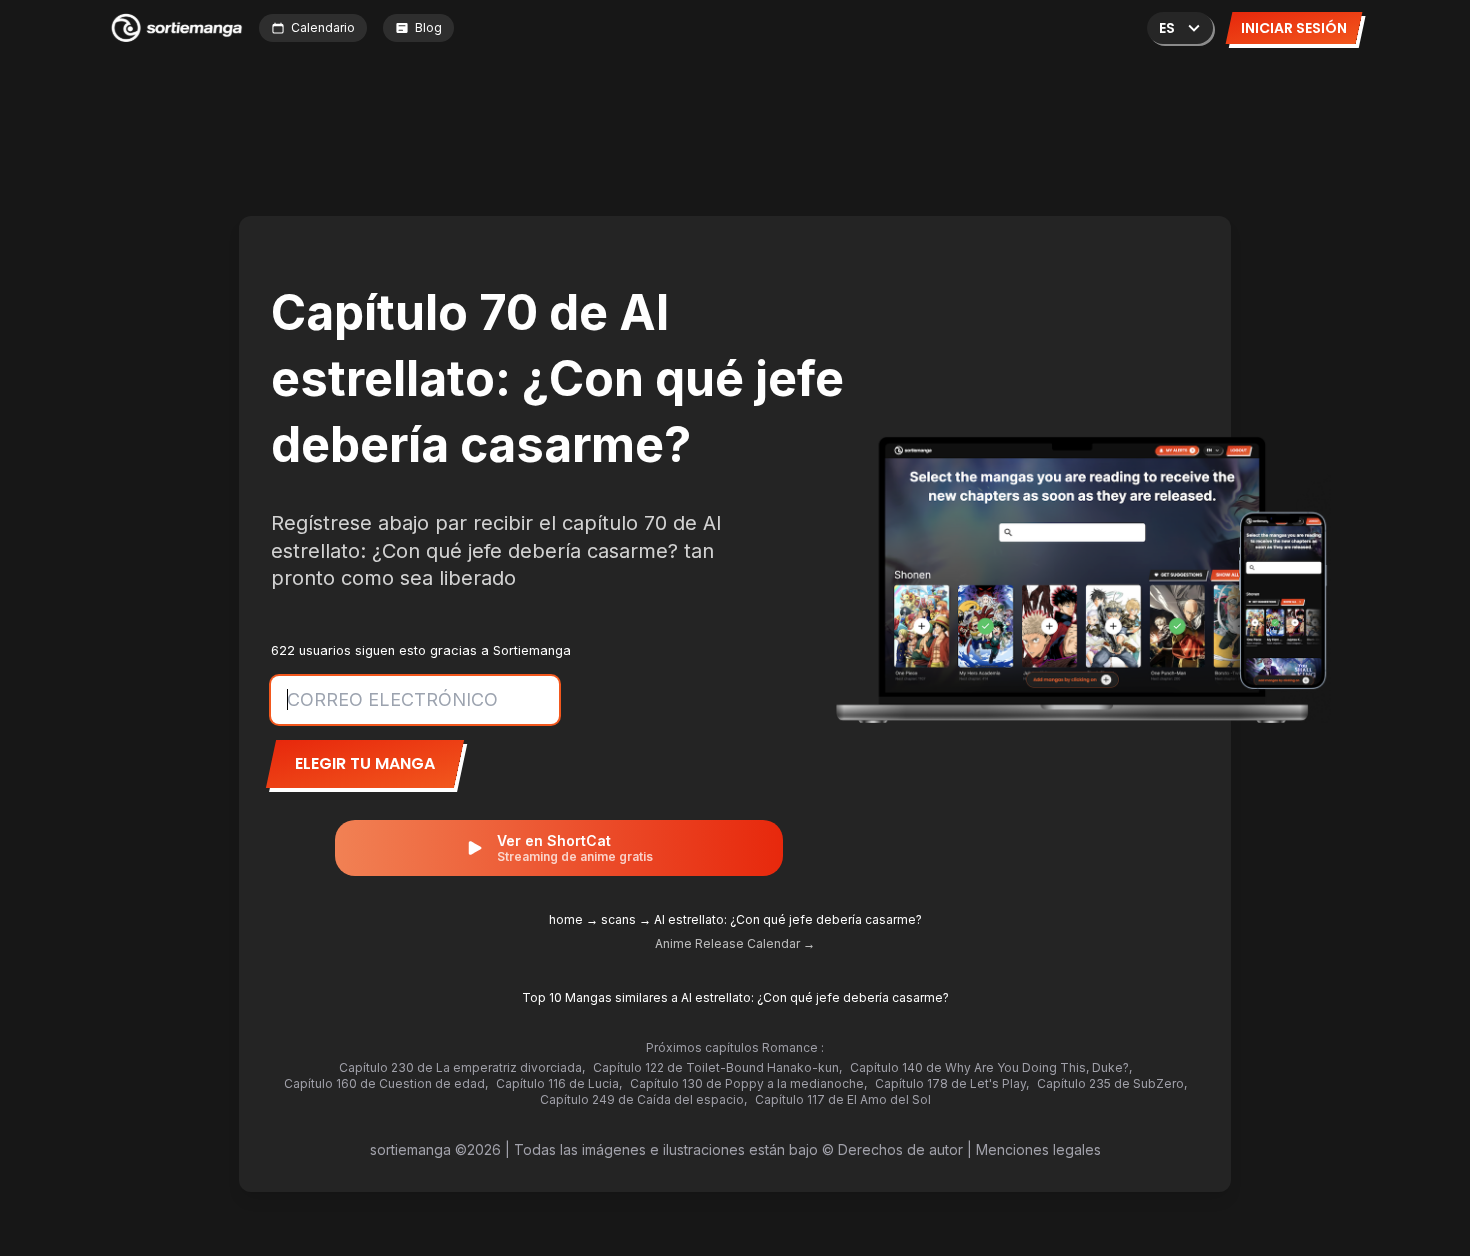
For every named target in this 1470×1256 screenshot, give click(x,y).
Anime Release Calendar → (735, 943)
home (566, 919)
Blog (428, 27)
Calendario (323, 27)
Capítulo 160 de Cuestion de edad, (386, 1083)
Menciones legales (1038, 1149)
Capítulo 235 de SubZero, (1112, 1083)
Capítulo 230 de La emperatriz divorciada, (462, 1067)
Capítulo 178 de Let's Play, (952, 1083)
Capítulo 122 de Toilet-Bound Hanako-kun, (717, 1067)
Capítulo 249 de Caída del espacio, (643, 1099)
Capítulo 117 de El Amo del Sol (843, 1099)
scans (618, 919)
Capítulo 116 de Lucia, (559, 1083)
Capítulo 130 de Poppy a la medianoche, (748, 1083)
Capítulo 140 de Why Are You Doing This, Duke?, (991, 1067)
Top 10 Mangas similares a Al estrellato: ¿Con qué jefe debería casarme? (735, 997)
